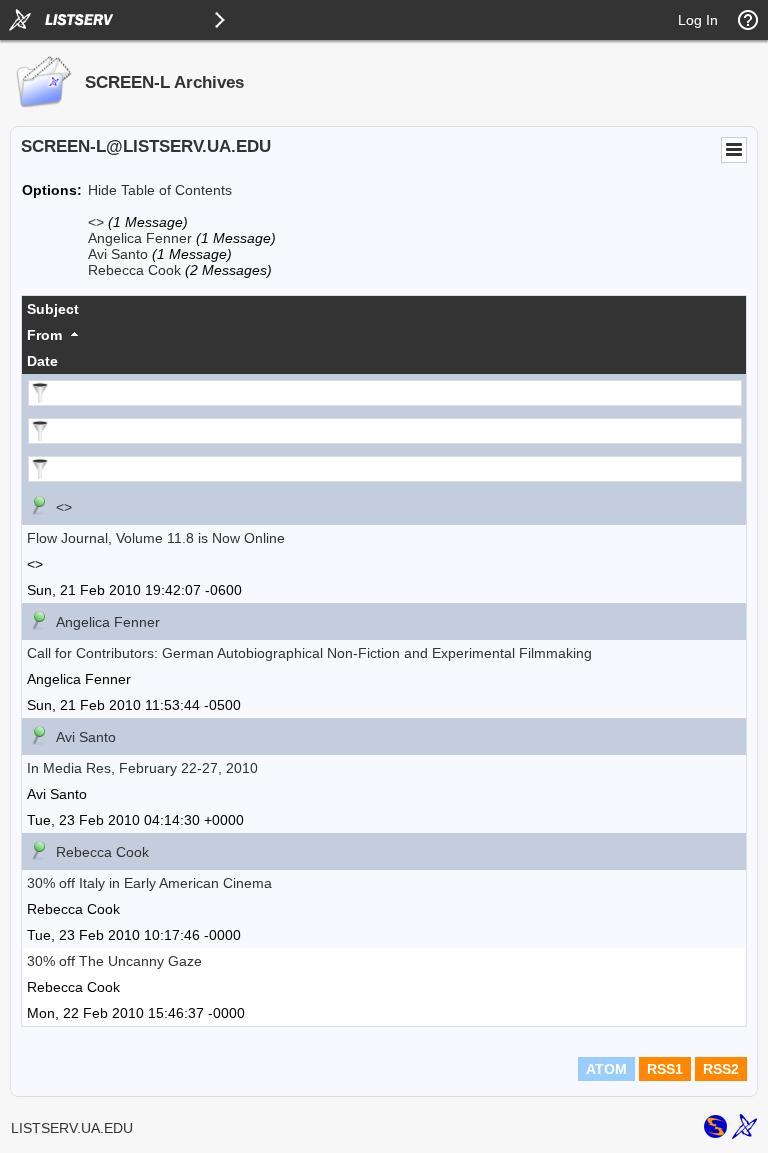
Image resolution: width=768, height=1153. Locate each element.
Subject (53, 309)
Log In (698, 20)
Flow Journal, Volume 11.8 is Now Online (156, 538)
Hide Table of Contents (160, 190)
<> (96, 222)
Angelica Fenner (140, 238)
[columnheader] (384, 309)
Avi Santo (118, 254)
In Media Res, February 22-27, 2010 (142, 768)
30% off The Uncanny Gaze (114, 961)
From (44, 335)
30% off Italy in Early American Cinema (149, 883)
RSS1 (665, 1069)
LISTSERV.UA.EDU (72, 1128)
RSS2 (721, 1069)
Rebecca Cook (134, 270)
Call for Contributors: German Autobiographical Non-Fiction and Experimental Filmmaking (309, 653)
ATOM (606, 1069)
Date (42, 361)
